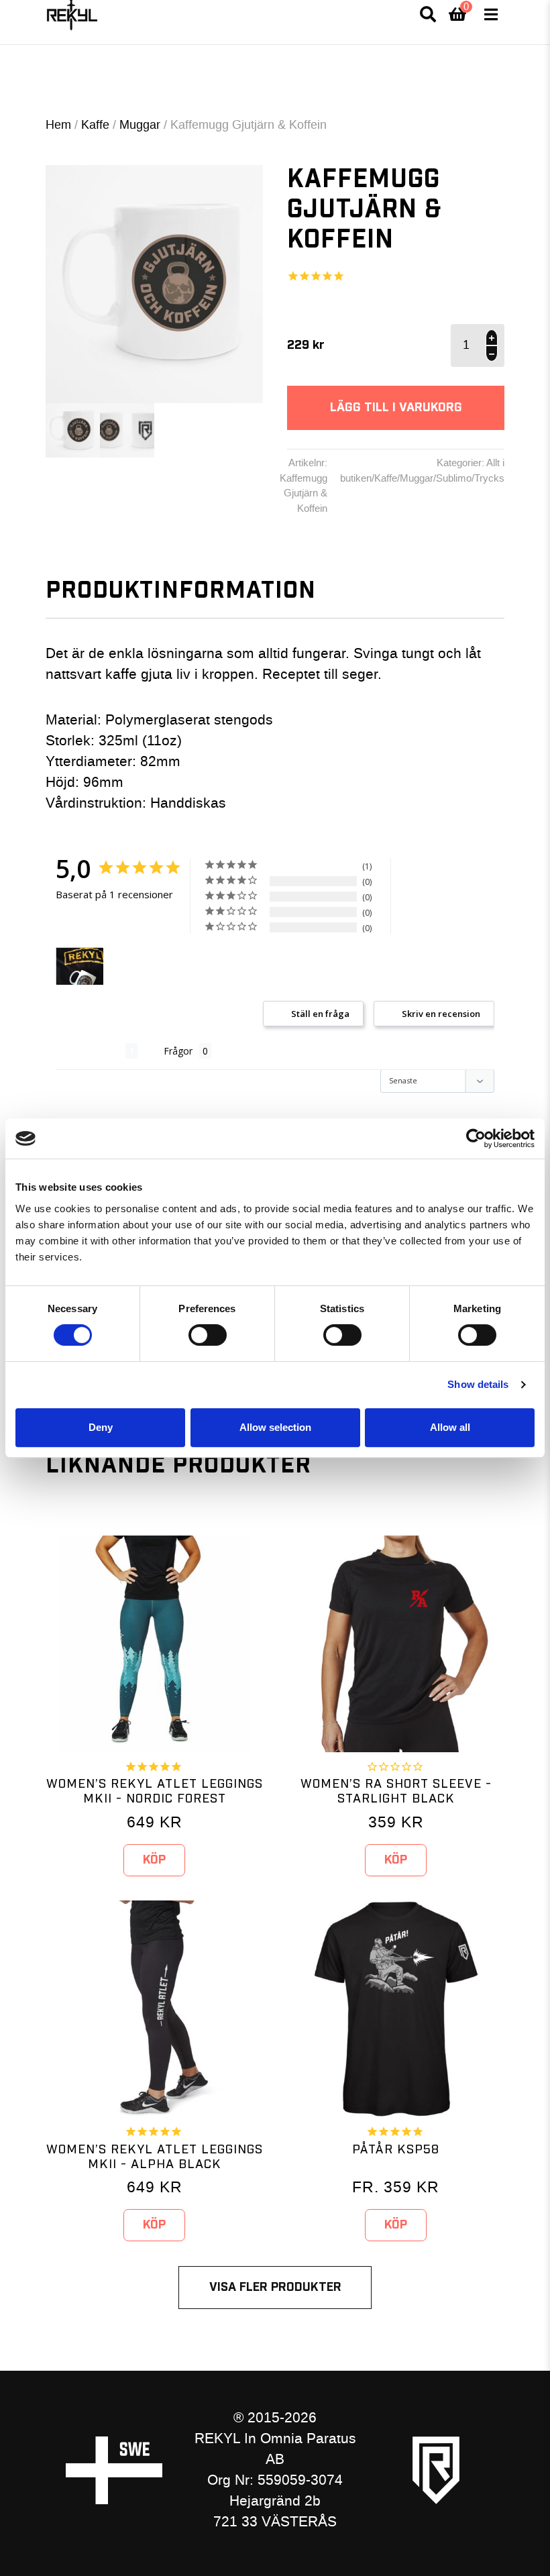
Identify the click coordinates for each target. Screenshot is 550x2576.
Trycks (489, 478)
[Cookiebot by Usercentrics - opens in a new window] (476, 1138)
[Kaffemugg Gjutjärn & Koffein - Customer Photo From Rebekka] (80, 966)
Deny (101, 1427)
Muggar (140, 125)
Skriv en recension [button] (441, 1014)
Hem (58, 125)
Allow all (450, 1427)
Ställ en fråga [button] (320, 1014)
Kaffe (95, 125)
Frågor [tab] (178, 1051)
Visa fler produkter (275, 2287)
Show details (478, 1384)
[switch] (208, 1335)
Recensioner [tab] (91, 1051)
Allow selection (275, 1427)
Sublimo (454, 478)
